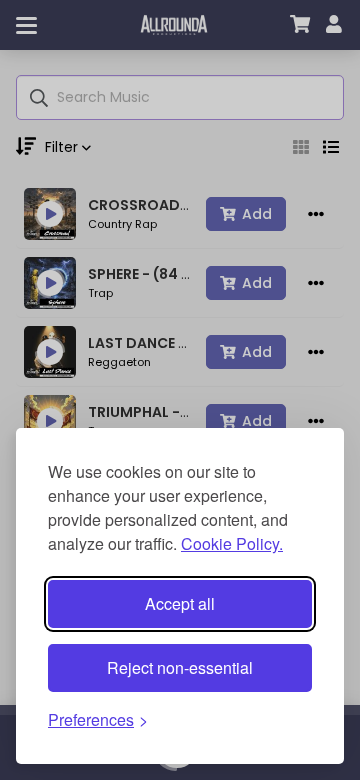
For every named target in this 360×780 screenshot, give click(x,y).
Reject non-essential (180, 667)
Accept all (180, 603)
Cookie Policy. (232, 543)
